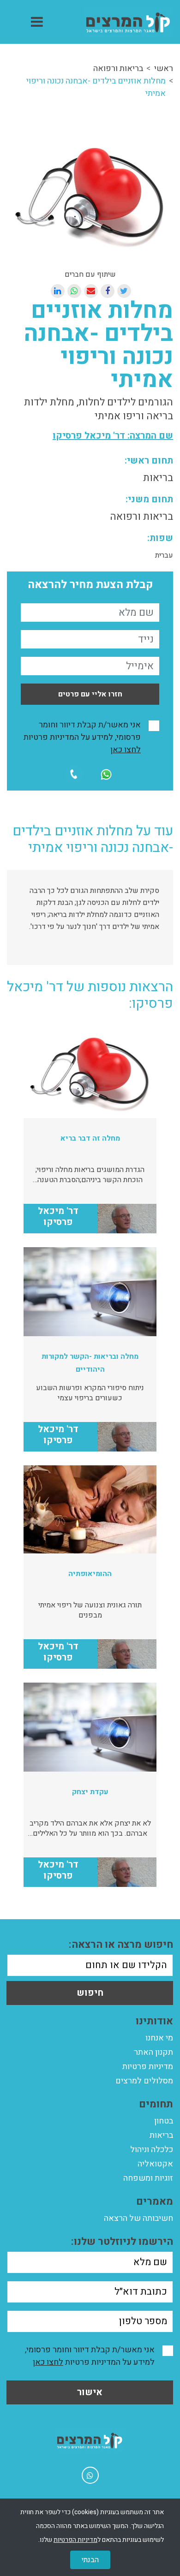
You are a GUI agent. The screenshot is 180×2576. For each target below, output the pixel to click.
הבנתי (90, 2560)
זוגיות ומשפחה (148, 2178)
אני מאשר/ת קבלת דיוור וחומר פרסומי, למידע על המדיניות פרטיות (82, 737)
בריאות (161, 2135)
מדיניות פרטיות (148, 2067)
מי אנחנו (159, 2038)
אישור (90, 2392)
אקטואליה (155, 2164)
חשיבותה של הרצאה (138, 2218)
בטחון (164, 2121)
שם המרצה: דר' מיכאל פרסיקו (113, 436)
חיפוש (90, 1993)
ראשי (164, 68)
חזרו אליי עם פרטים (90, 694)
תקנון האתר (153, 2052)
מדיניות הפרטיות (75, 2540)
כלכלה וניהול (152, 2150)
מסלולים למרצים (144, 2081)
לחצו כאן (126, 750)
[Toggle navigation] (37, 22)
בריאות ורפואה (118, 68)
